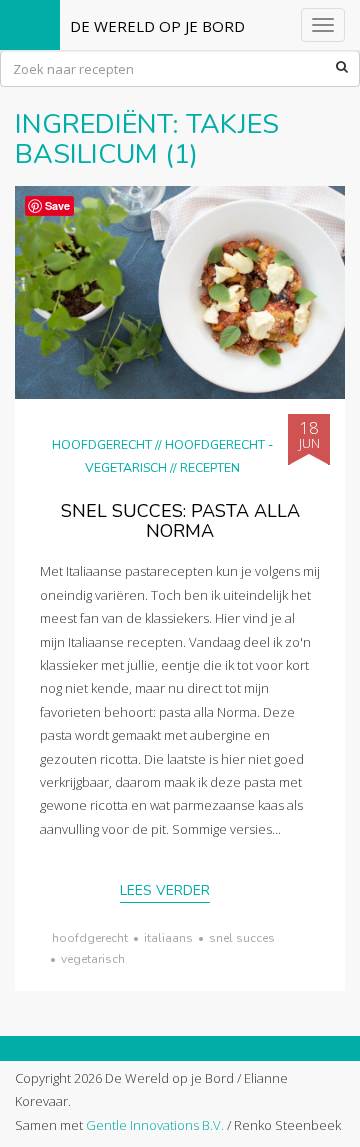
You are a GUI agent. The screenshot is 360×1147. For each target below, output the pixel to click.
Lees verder (165, 890)
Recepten (210, 467)
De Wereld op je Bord (157, 26)
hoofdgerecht (90, 938)
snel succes (242, 938)
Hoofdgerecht (102, 444)
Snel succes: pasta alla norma (180, 521)
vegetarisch (93, 959)
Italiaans (168, 938)
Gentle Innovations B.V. (155, 1125)
